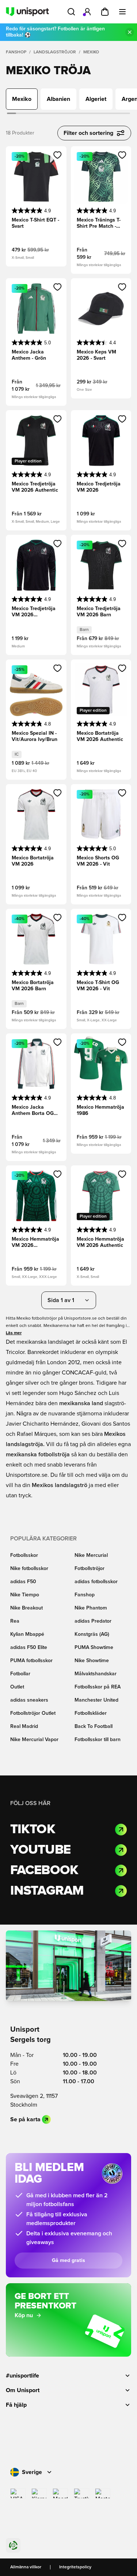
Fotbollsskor (24, 1555)
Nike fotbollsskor (29, 1569)
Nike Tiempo (25, 1595)
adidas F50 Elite (29, 1648)
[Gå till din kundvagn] (105, 12)
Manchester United (96, 1700)
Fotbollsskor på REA (98, 1687)
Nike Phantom (91, 1608)
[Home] (27, 12)
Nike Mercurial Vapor (34, 1740)
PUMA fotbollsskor (31, 1661)
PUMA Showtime (94, 1648)
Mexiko (91, 52)
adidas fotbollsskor (96, 1582)
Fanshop (16, 52)
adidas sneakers (29, 1700)
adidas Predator (93, 1621)
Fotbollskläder (91, 1713)
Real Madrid (24, 1726)
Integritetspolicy (75, 2567)
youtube (40, 1850)
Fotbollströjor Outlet (33, 1713)
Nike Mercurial (91, 1555)
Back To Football (94, 1726)
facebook (44, 1870)
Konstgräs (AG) (92, 1634)
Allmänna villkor (26, 2567)
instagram (47, 1891)
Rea (15, 1621)
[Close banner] (130, 32)
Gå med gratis (68, 2261)
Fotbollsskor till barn (98, 1740)
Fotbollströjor (90, 1569)
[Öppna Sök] (71, 12)
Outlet (17, 1687)
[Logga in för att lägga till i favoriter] (58, 155)
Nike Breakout (26, 1608)
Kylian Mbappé (27, 1634)
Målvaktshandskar (96, 1674)
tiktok (33, 1830)
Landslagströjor (55, 52)
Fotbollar (20, 1674)
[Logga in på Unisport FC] (87, 12)
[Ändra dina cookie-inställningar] (13, 2545)
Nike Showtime (92, 1661)
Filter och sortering (88, 133)
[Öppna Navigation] (122, 12)
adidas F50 (23, 1582)
